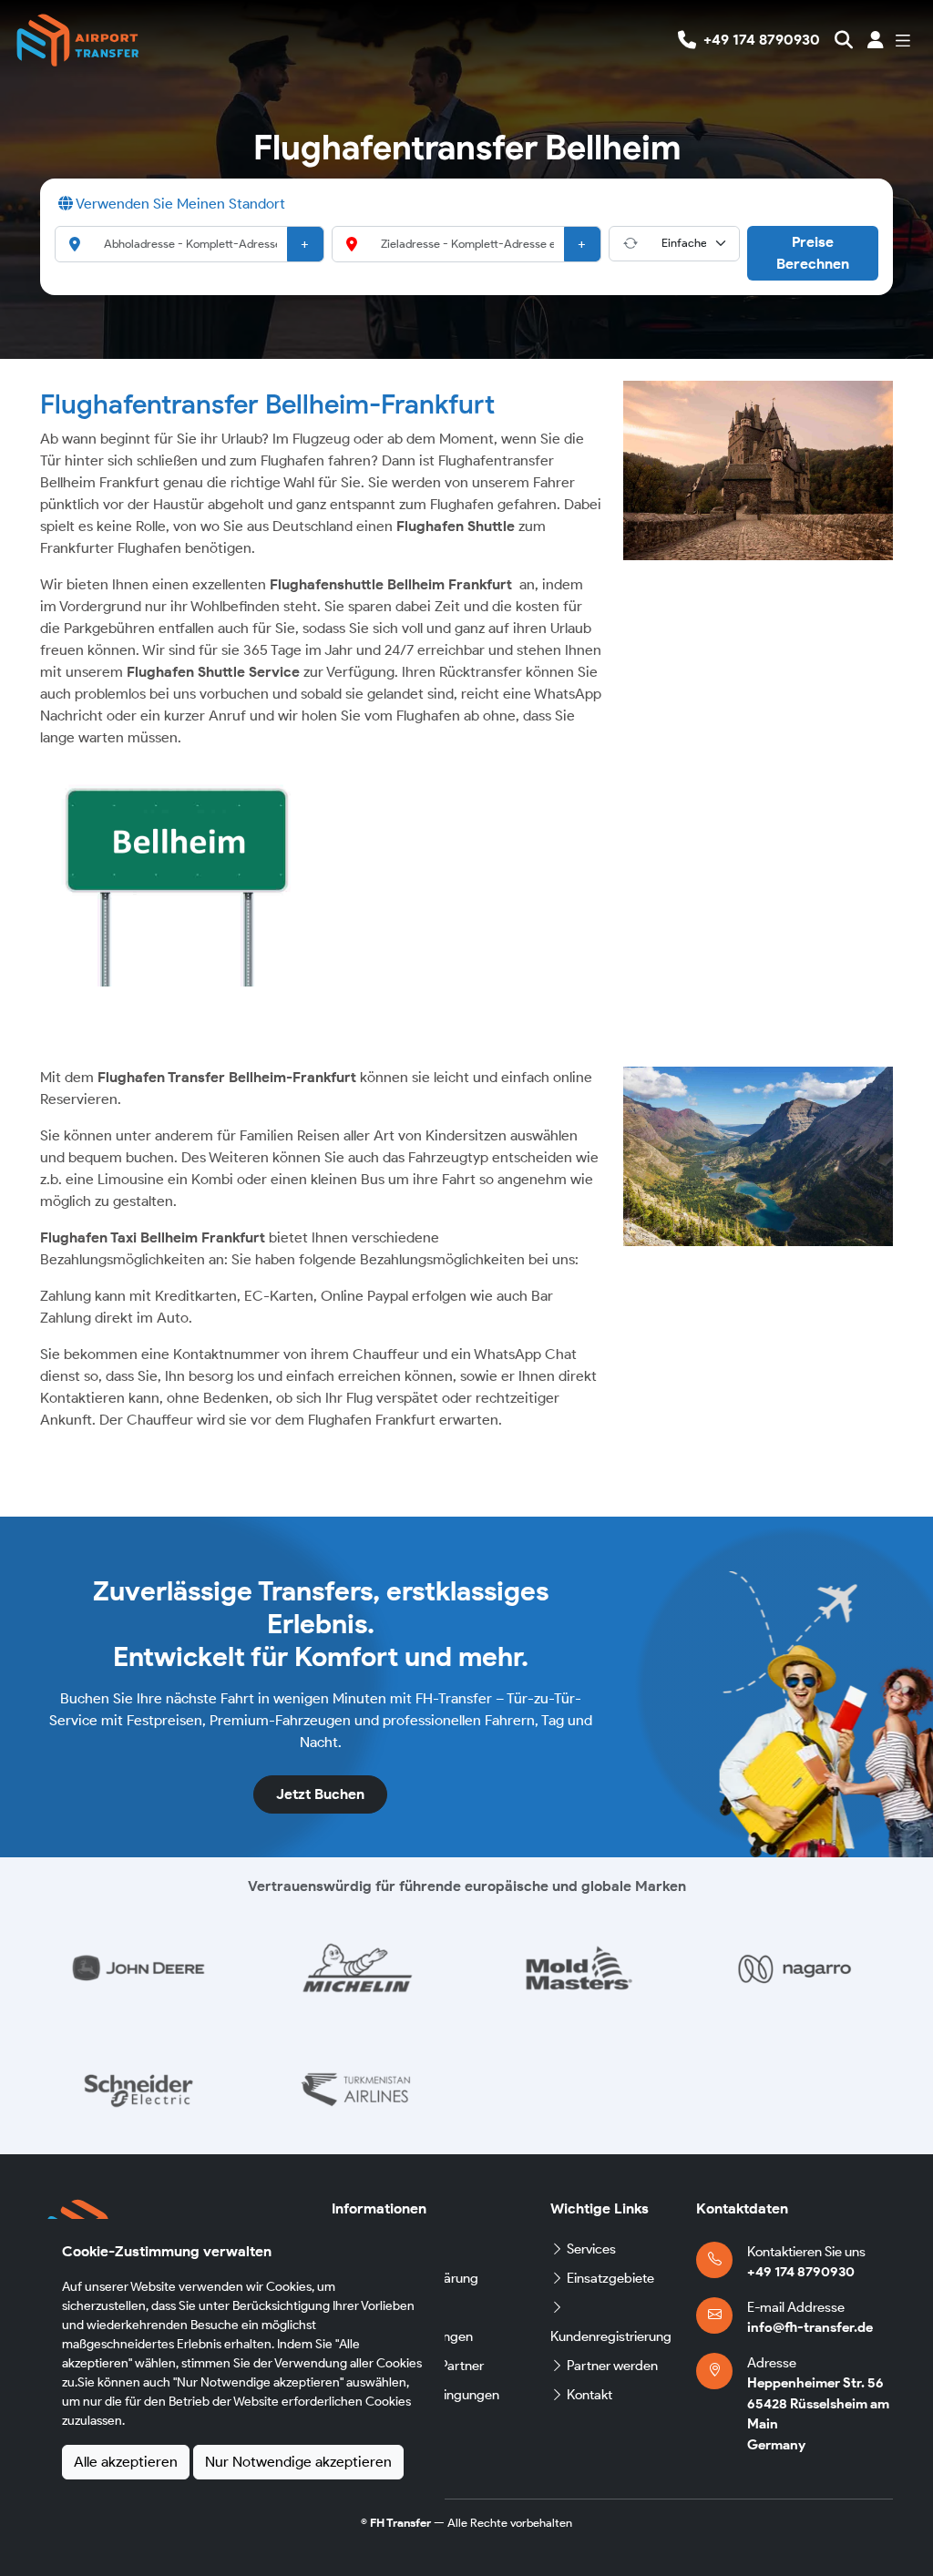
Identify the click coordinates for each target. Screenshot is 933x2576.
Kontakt (590, 2395)
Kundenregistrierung (611, 2336)
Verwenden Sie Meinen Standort (179, 204)
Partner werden (612, 2366)
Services (591, 2249)
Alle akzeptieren (126, 2462)
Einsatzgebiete (610, 2278)
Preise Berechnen (813, 253)
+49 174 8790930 (801, 2272)
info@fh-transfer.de (810, 2327)
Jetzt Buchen (320, 1794)
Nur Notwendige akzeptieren (298, 2462)
